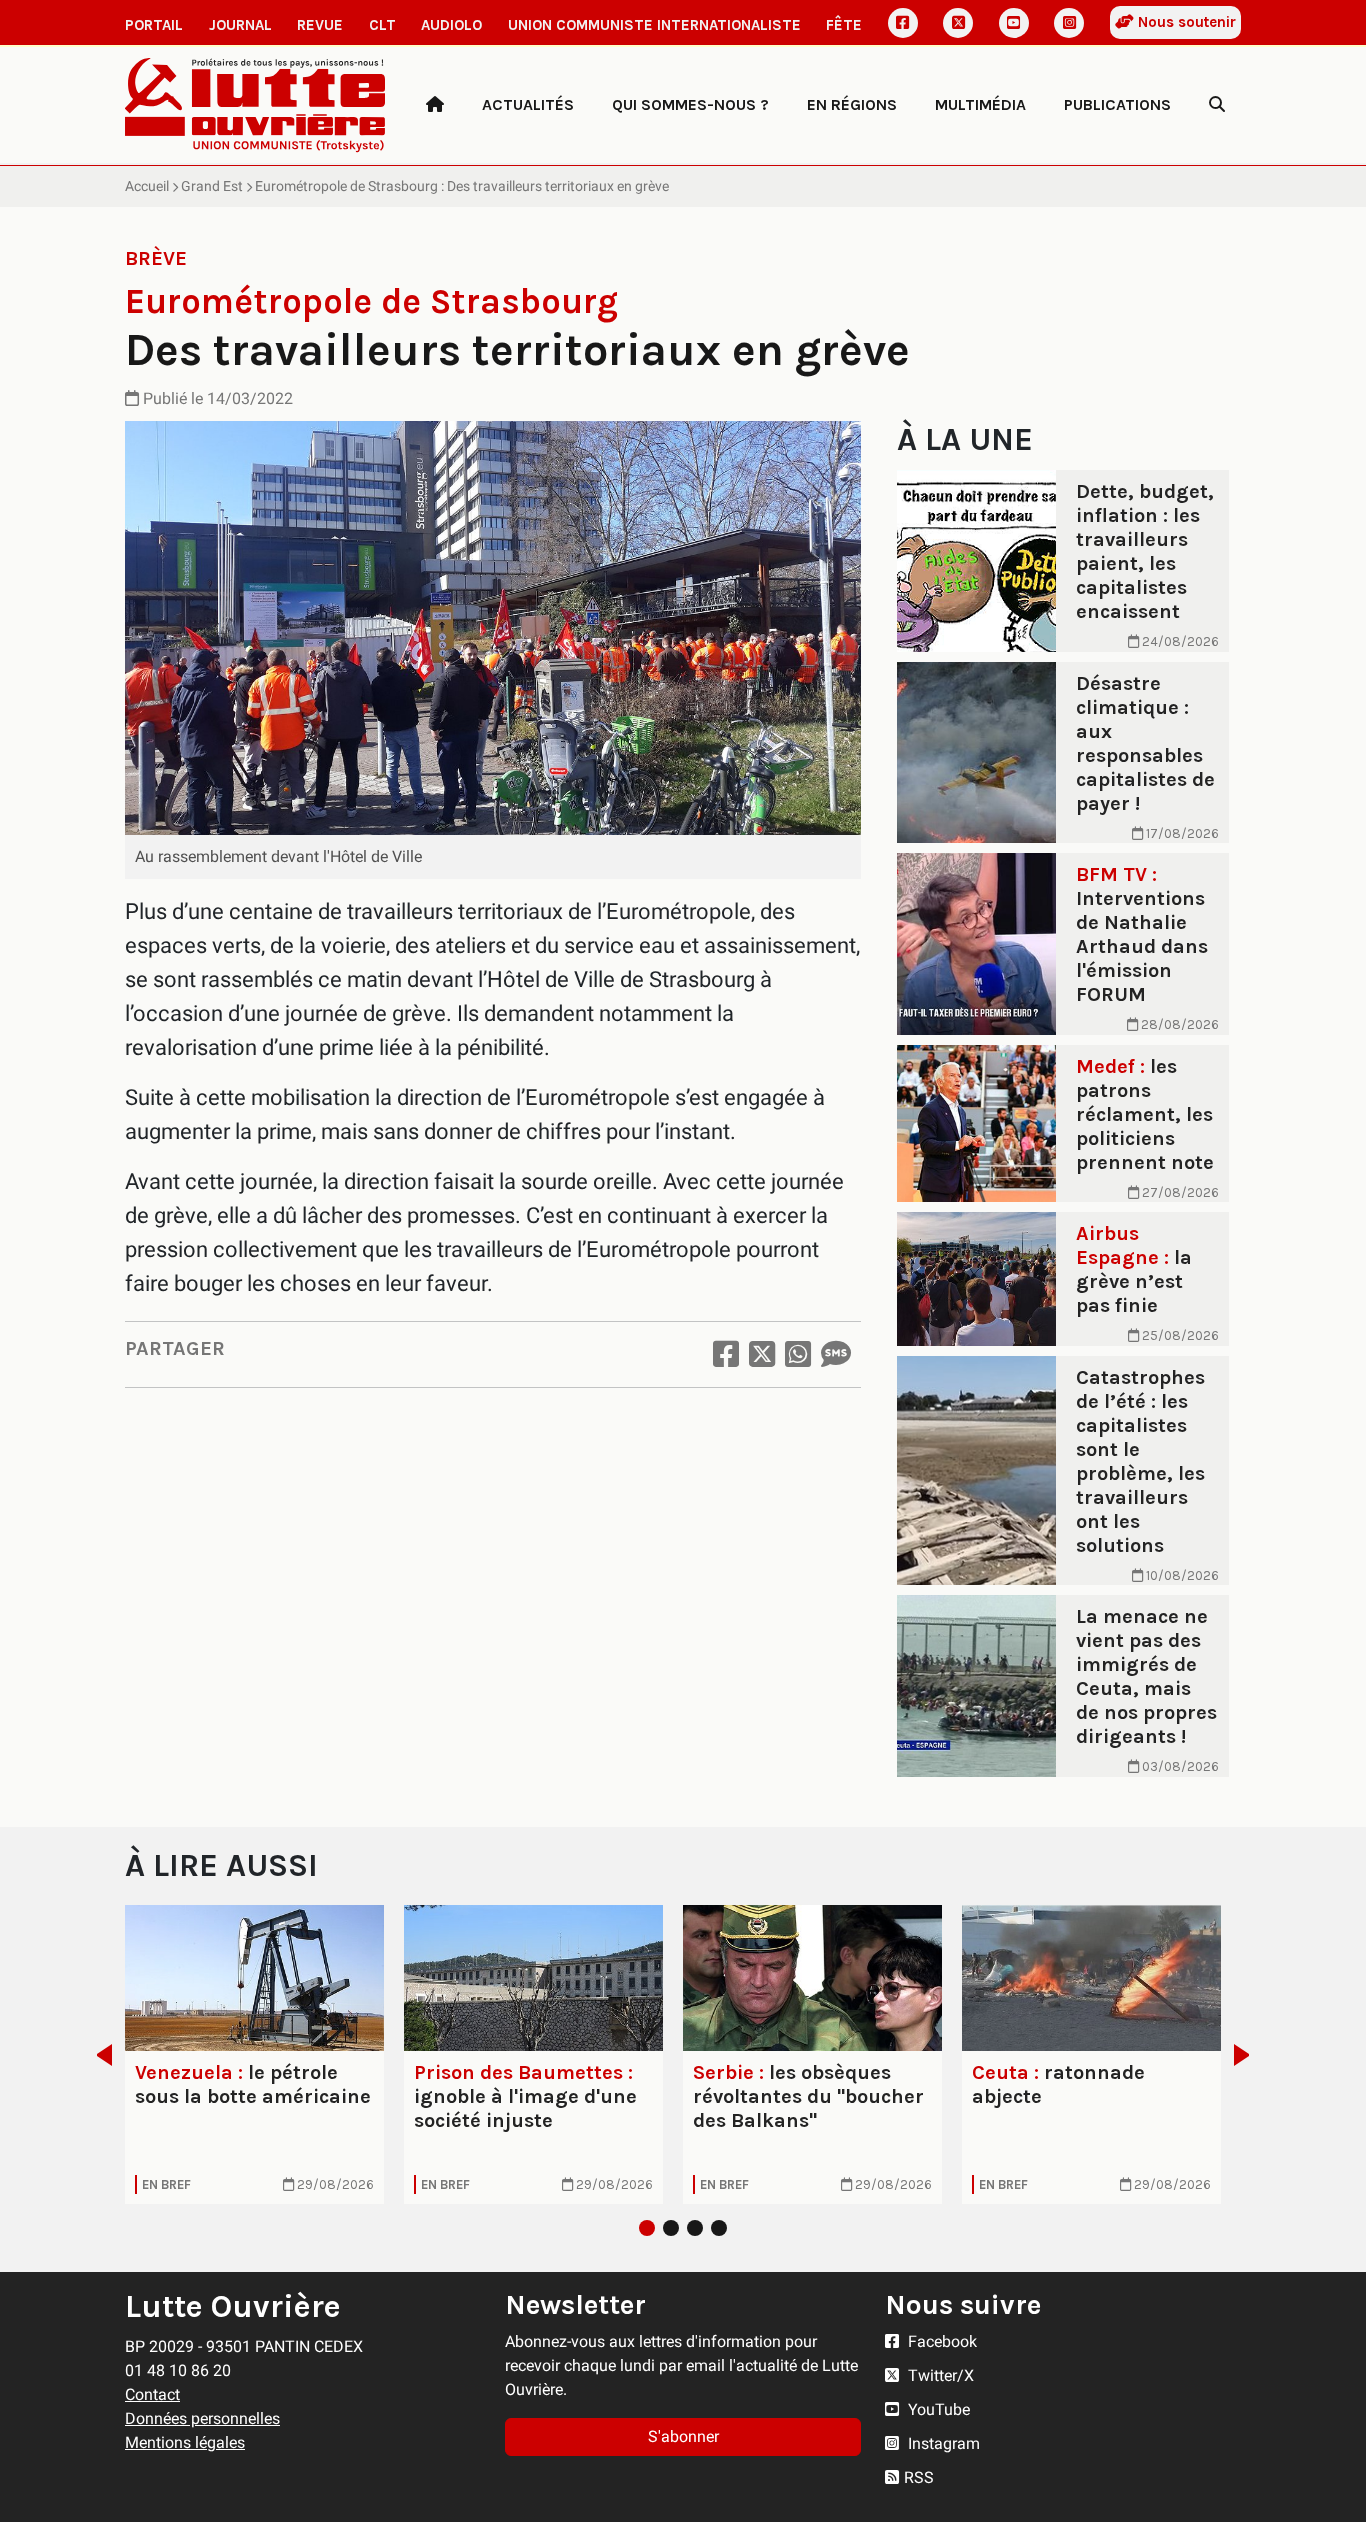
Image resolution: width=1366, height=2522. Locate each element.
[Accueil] (435, 105)
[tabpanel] (254, 2054)
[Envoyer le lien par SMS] (836, 1354)
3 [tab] (695, 2228)
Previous (98, 2055)
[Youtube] (1014, 23)
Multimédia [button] (980, 104)
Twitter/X (939, 2375)
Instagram (942, 2443)
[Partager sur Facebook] (726, 1354)
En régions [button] (852, 104)
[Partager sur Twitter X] (762, 1354)
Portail (154, 25)
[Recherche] (1217, 105)
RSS (919, 2477)
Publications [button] (1117, 104)
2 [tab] (671, 2228)
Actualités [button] (528, 104)
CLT (382, 25)
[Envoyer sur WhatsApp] (798, 1354)
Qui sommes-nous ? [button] (690, 104)
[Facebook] (903, 23)
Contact (152, 2394)
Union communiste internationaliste (654, 25)
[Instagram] (1069, 23)
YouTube (937, 2409)
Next (1247, 2055)
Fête (844, 25)
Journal (240, 25)
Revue (320, 25)
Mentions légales (185, 2442)
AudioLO (451, 25)
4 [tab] (719, 2228)
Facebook (940, 2341)
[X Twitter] (958, 23)
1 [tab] (647, 2228)
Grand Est (212, 186)
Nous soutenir (1185, 22)
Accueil (147, 186)
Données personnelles (202, 2418)
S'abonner (683, 2436)
